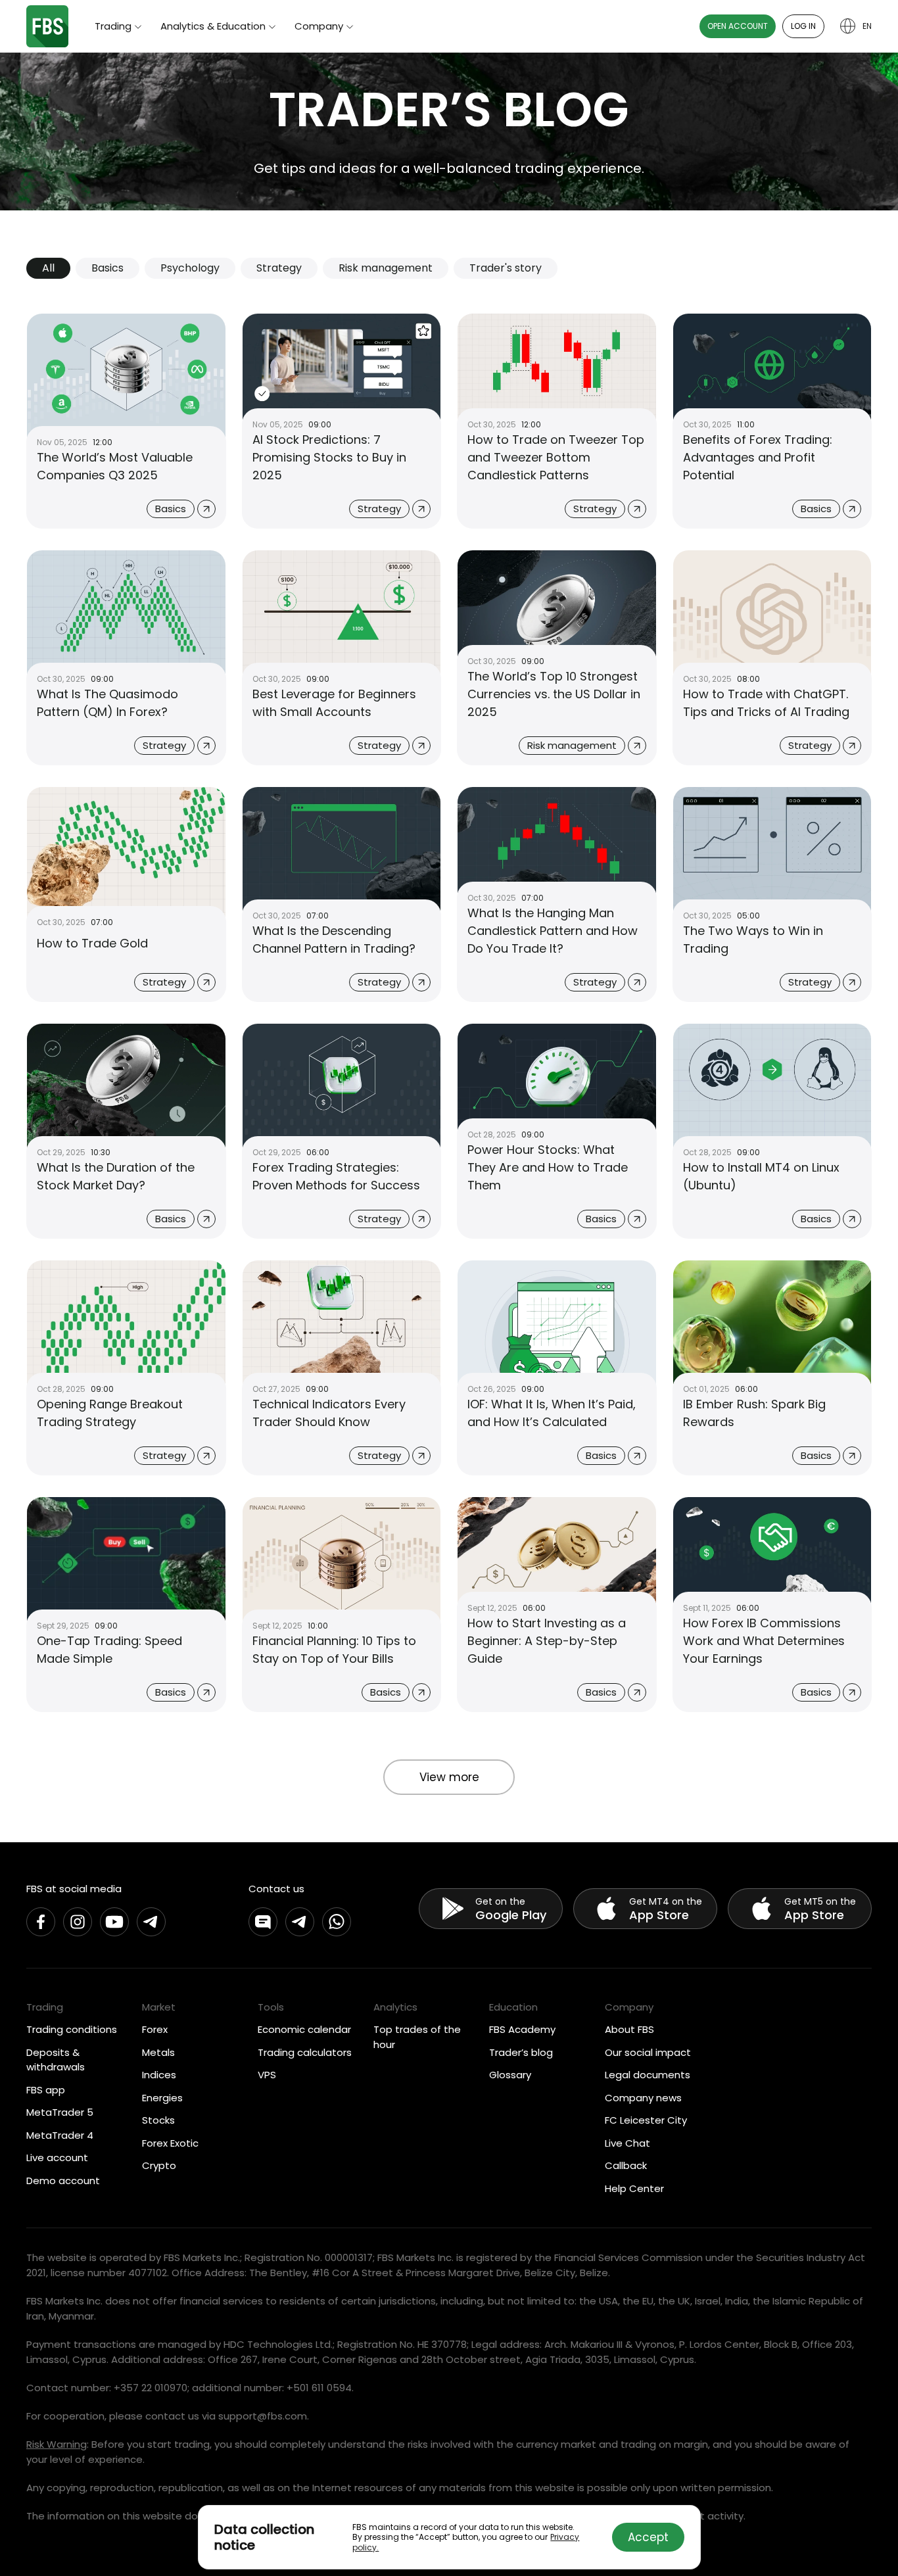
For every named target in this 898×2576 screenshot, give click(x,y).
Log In (803, 26)
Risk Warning (57, 2444)
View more (449, 1777)
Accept (648, 2537)
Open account (738, 26)
